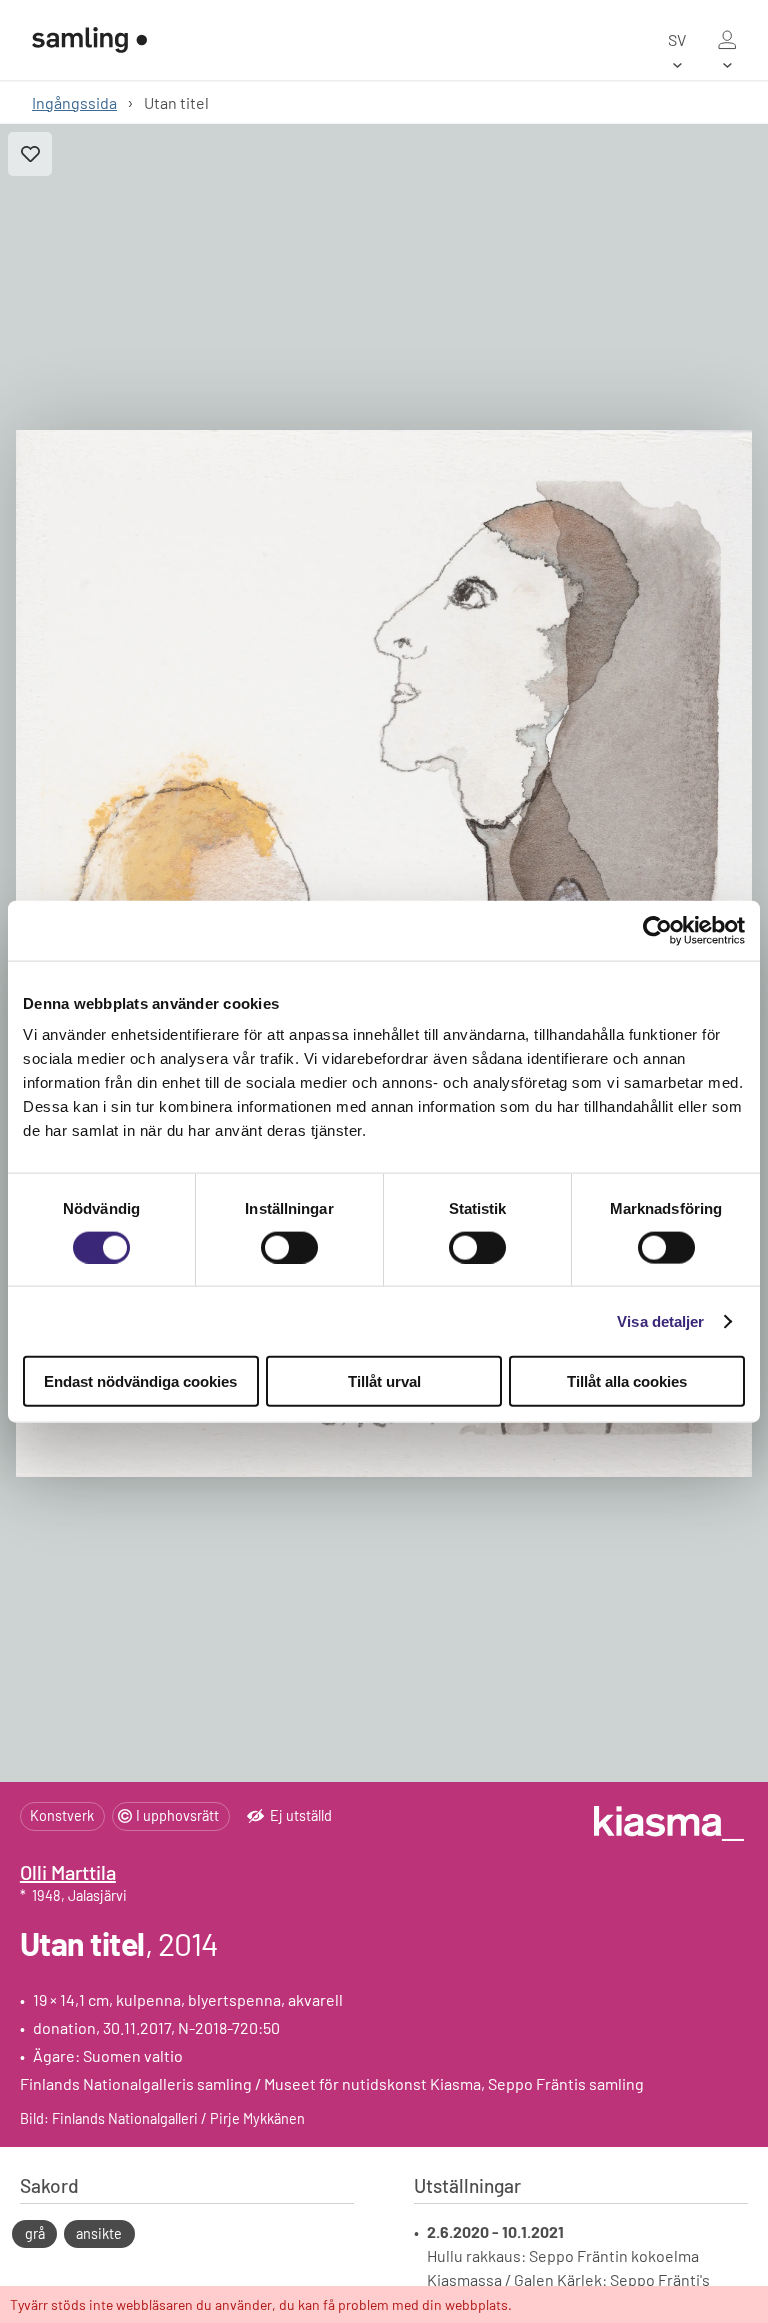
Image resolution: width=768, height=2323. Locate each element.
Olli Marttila (68, 1872)
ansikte (99, 2233)
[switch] (289, 1247)
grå (35, 2233)
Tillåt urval (384, 1381)
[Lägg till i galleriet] (30, 154)
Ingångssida (74, 102)
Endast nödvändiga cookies (140, 1381)
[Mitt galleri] (727, 40)
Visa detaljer (660, 1320)
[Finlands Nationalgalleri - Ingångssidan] (89, 40)
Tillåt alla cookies (627, 1381)
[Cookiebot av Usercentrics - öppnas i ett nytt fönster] (657, 930)
